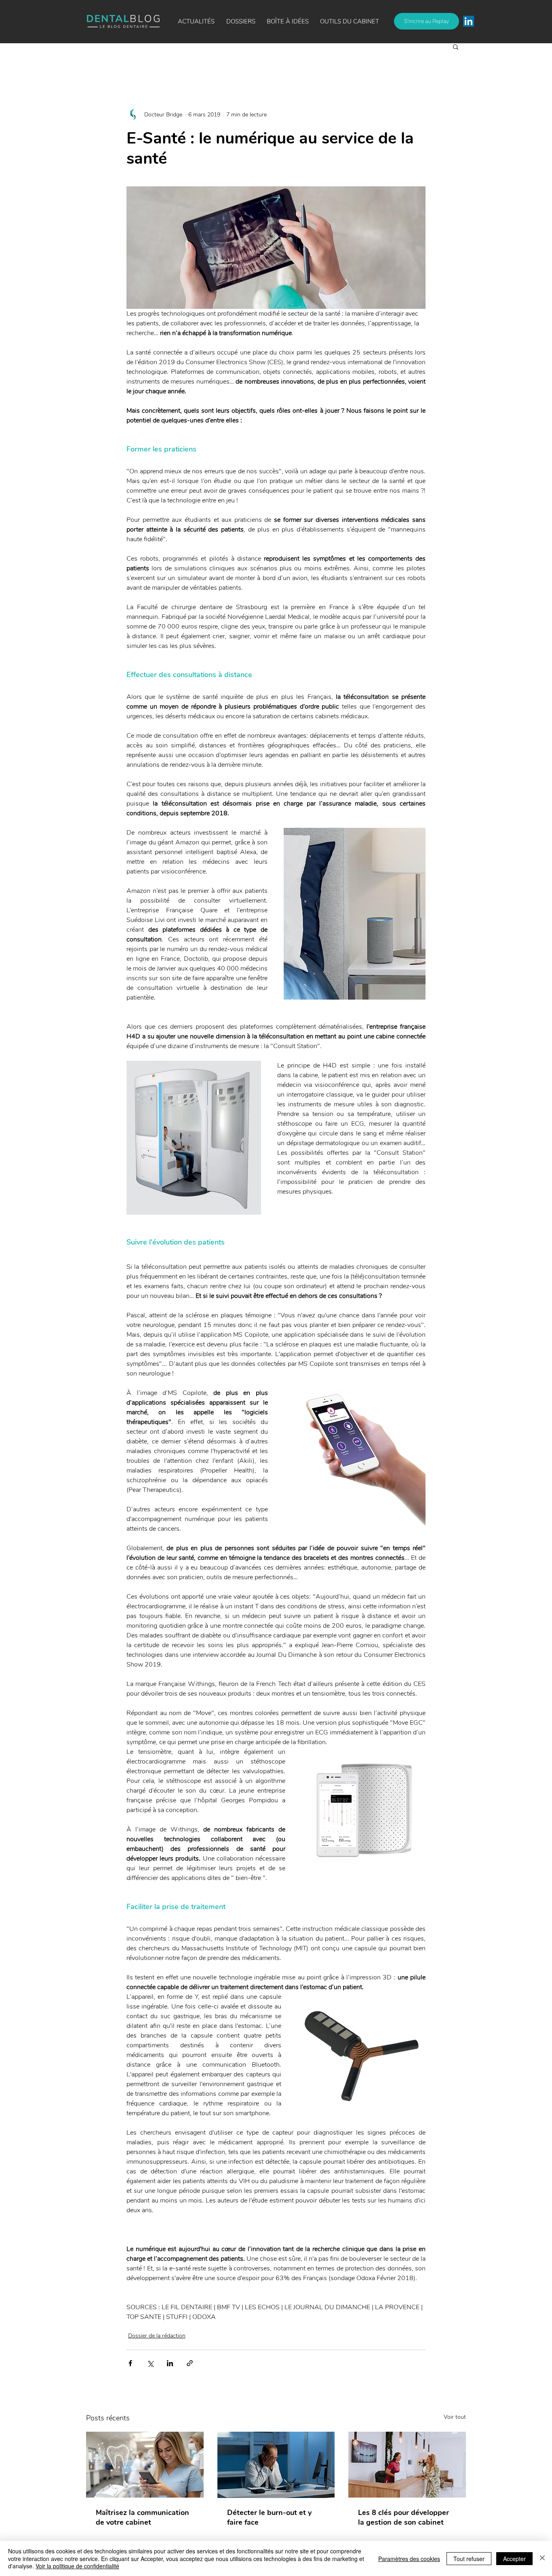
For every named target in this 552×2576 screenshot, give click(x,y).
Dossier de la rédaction (157, 2336)
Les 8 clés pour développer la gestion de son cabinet (403, 2517)
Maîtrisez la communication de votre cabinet (142, 2517)
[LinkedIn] (469, 21)
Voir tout (455, 2417)
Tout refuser (469, 2559)
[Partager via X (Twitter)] (150, 2363)
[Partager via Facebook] (130, 2363)
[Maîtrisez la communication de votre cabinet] (145, 2465)
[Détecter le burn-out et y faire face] (276, 2465)
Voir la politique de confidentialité (77, 2566)
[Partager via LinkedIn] (170, 2363)
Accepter (514, 2559)
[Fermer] (542, 2558)
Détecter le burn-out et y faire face (269, 2517)
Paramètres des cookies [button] (409, 2559)
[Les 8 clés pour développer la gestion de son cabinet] (407, 2465)
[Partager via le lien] (190, 2363)
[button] (288, 21)
